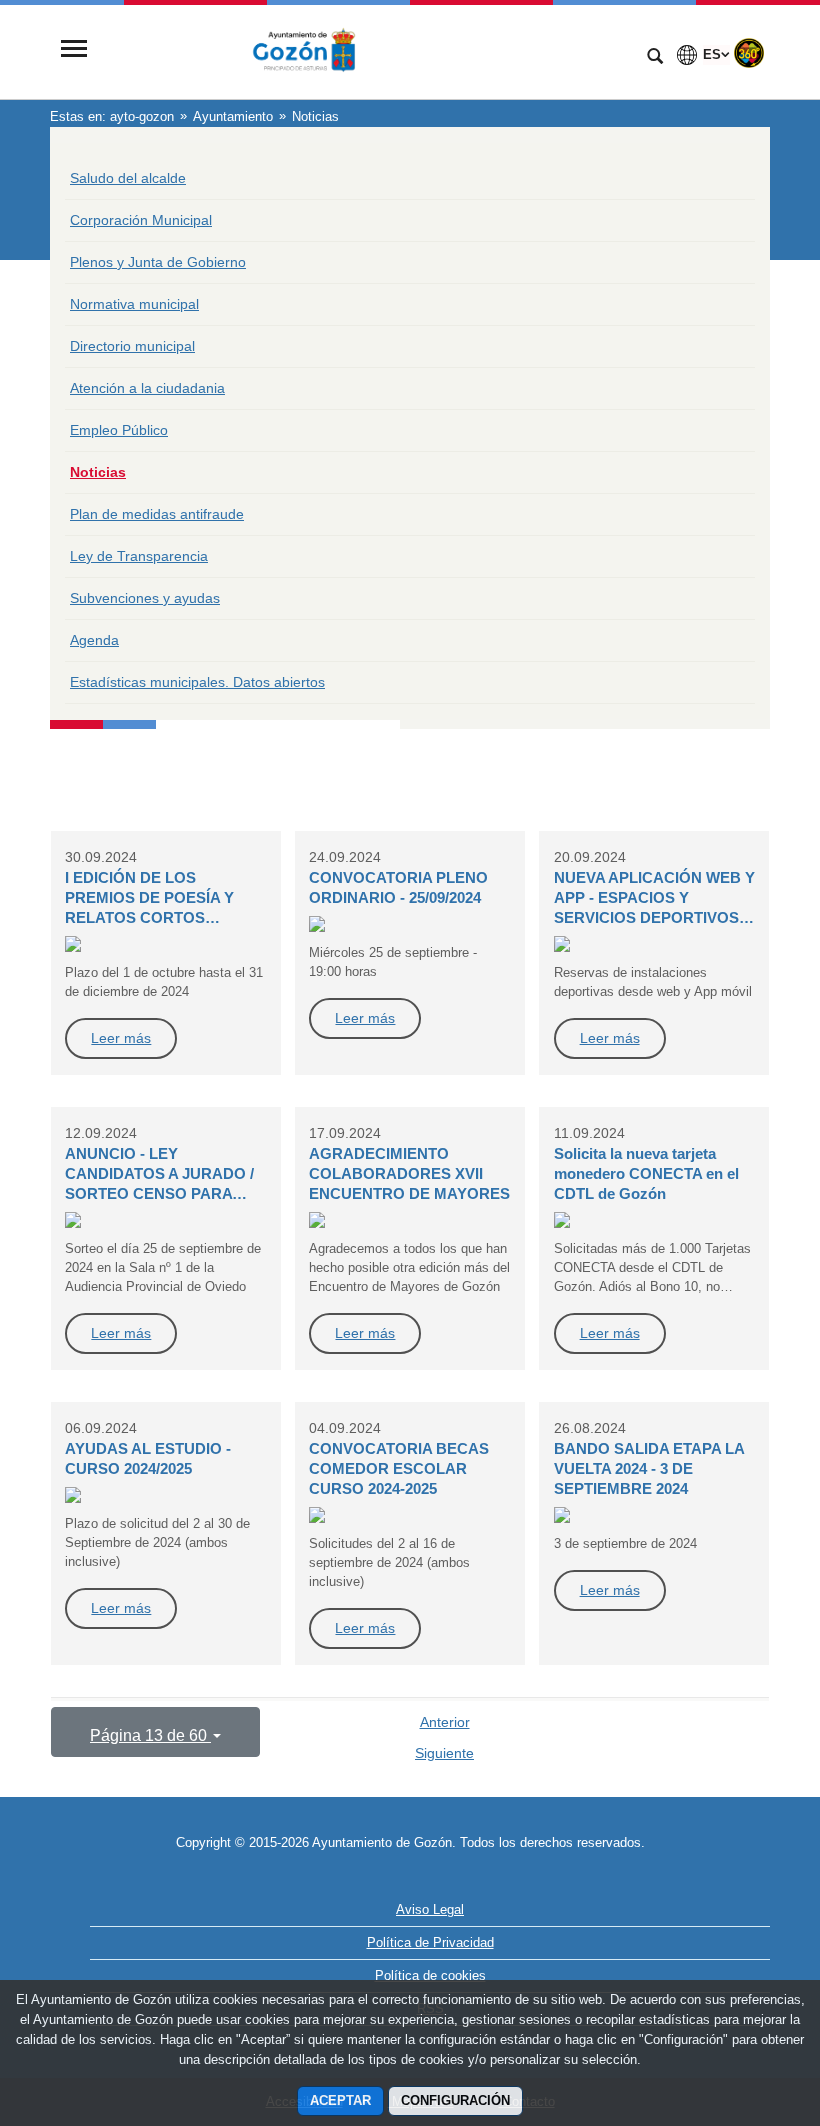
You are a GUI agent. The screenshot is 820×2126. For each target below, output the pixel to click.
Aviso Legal (430, 1909)
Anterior (445, 1722)
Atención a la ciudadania (147, 388)
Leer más (121, 1038)
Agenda (94, 640)
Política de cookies (430, 1975)
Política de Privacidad (430, 1942)
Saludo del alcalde (128, 178)
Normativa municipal (134, 304)
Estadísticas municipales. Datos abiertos (197, 682)
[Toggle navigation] (74, 50)
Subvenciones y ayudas (145, 598)
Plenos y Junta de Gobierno (158, 262)
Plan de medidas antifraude (157, 514)
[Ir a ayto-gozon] (365, 50)
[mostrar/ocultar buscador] (655, 58)
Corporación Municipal (141, 220)
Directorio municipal (132, 346)
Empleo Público (119, 430)
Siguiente (444, 1753)
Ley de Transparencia (139, 556)
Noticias (98, 472)
